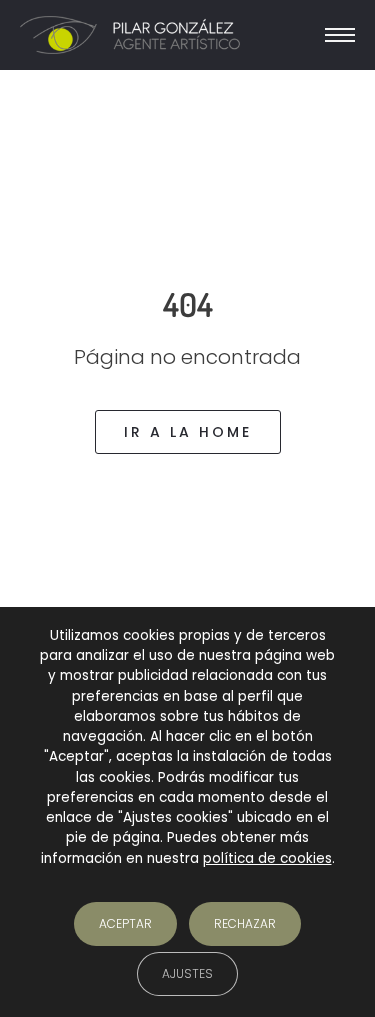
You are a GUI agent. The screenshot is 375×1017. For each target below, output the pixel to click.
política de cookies (267, 857)
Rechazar (245, 922)
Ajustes (187, 972)
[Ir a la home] (130, 35)
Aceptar (125, 922)
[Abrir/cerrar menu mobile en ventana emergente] (340, 35)
